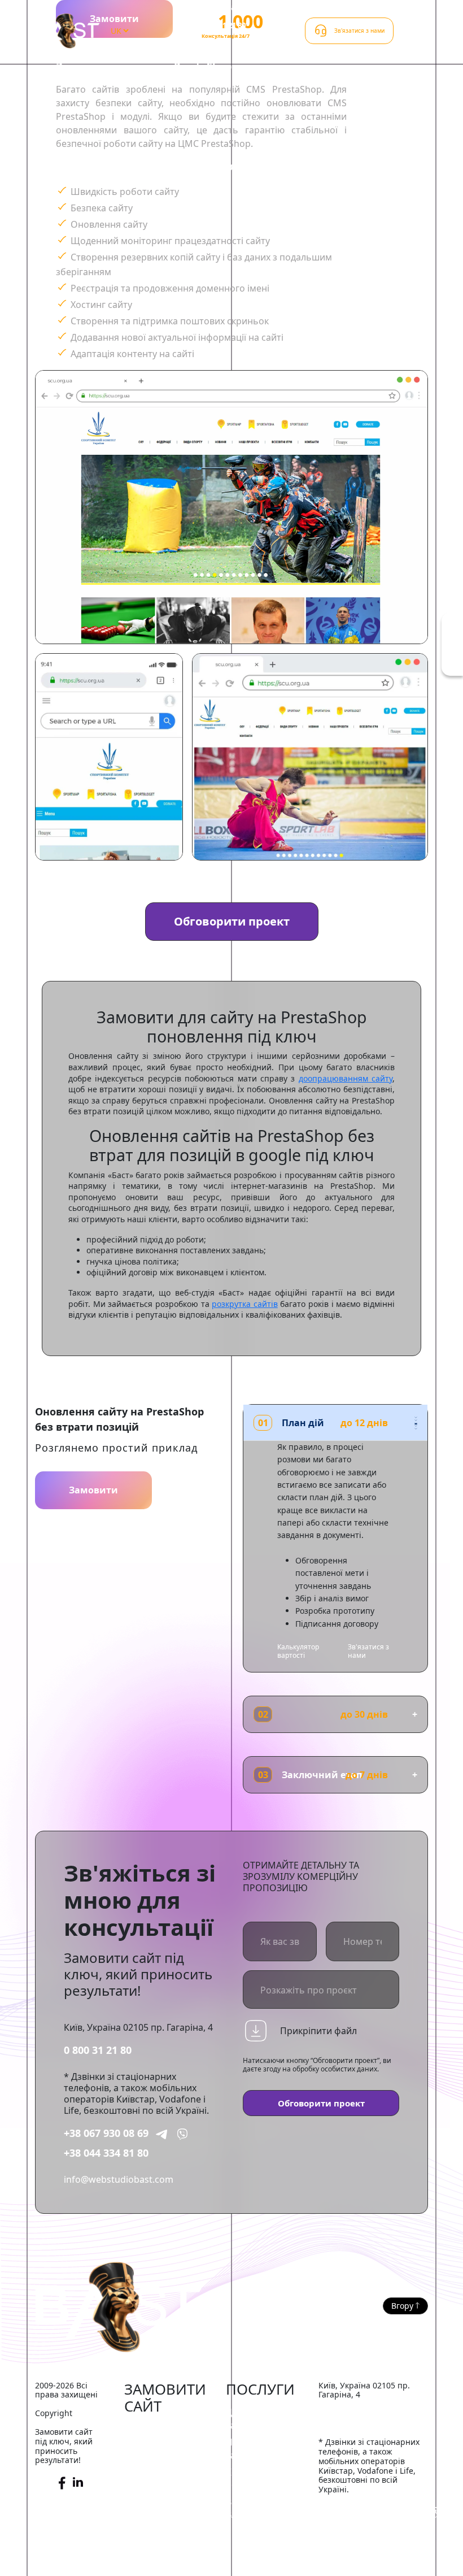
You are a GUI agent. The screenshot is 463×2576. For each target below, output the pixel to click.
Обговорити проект (232, 921)
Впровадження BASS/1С (259, 2508)
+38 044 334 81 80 (106, 2153)
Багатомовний (156, 2562)
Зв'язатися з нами (368, 1651)
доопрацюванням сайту (346, 1078)
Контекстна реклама (251, 2478)
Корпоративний (160, 2494)
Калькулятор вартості (298, 1651)
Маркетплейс (154, 2447)
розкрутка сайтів (245, 1304)
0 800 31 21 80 (98, 2050)
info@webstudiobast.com (119, 2179)
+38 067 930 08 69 (106, 2133)
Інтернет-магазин (163, 2430)
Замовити (93, 1490)
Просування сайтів (253, 2448)
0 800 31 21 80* (224, 25)
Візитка (140, 2511)
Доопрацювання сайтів (263, 2418)
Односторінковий (163, 2529)
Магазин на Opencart (150, 2470)
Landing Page (153, 2545)
